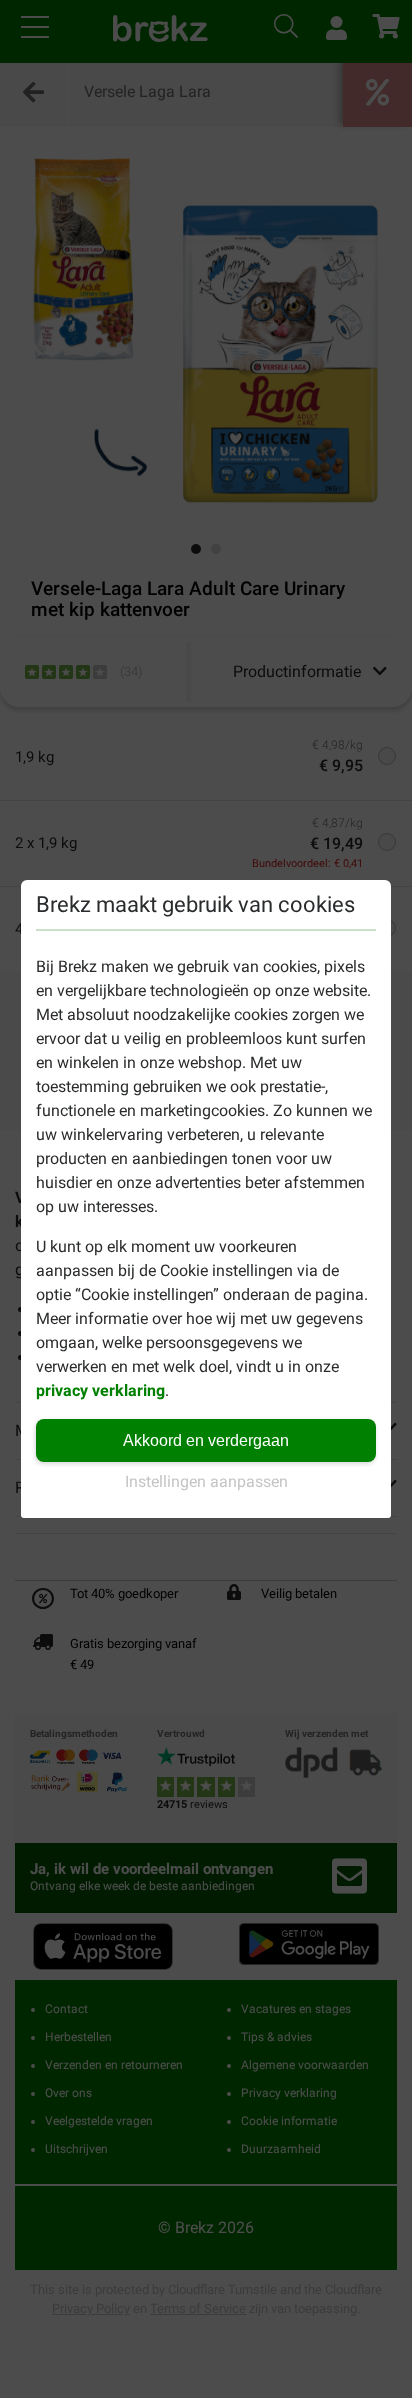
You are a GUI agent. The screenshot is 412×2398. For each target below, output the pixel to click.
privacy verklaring (100, 1390)
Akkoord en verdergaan (206, 1440)
